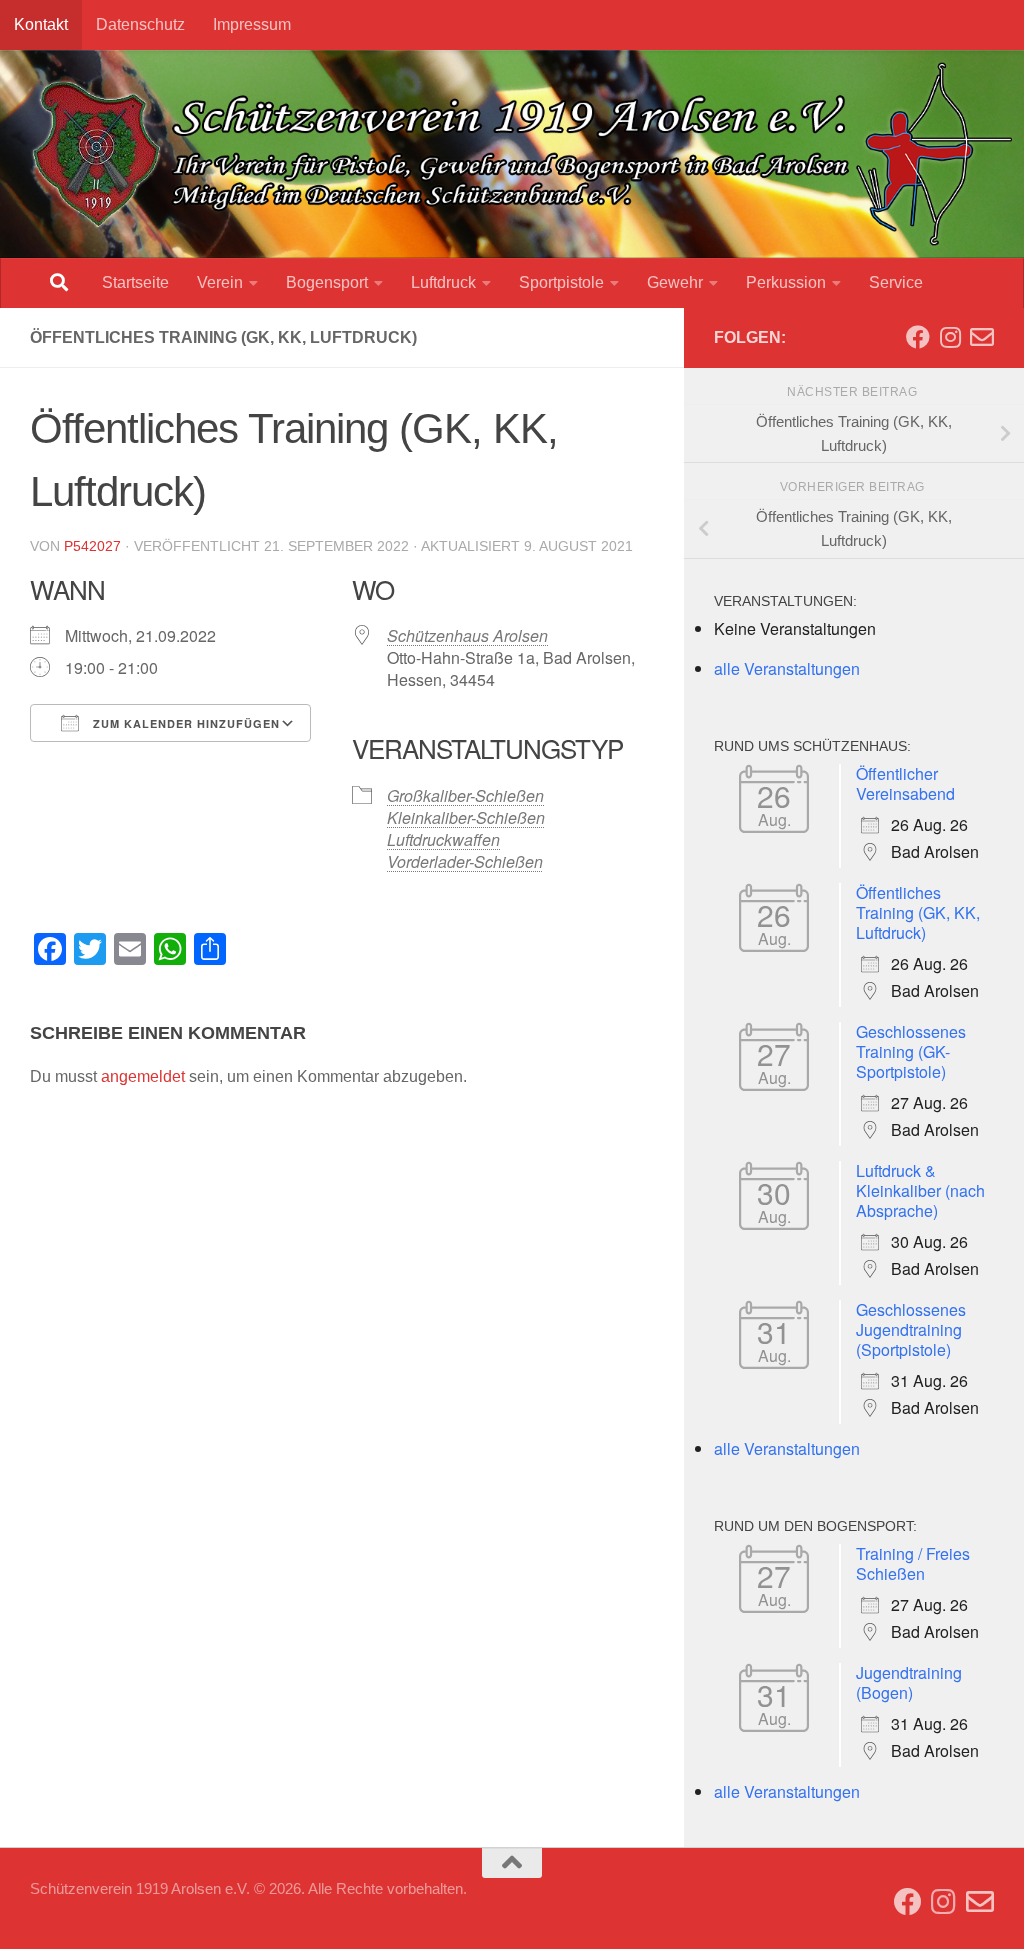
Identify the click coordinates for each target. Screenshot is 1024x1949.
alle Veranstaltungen (787, 668)
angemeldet (143, 1076)
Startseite (135, 282)
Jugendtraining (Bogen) (909, 1682)
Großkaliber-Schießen (465, 795)
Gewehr (675, 282)
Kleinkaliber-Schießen (466, 817)
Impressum (252, 24)
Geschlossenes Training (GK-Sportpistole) (911, 1051)
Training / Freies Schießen (913, 1563)
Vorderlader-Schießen (465, 861)
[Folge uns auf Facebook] (918, 337)
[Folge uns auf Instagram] (950, 337)
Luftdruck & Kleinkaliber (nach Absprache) (920, 1190)
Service (896, 282)
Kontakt (41, 24)
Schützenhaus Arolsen (467, 635)
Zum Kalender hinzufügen (184, 723)
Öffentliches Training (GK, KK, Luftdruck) (918, 912)
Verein (220, 282)
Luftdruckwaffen (443, 839)
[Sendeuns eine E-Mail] (982, 337)
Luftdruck (443, 282)
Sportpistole (561, 282)
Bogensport (327, 282)
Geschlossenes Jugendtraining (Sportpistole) (911, 1329)
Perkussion (786, 282)
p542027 (92, 546)
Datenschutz (140, 24)
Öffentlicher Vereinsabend (905, 783)
